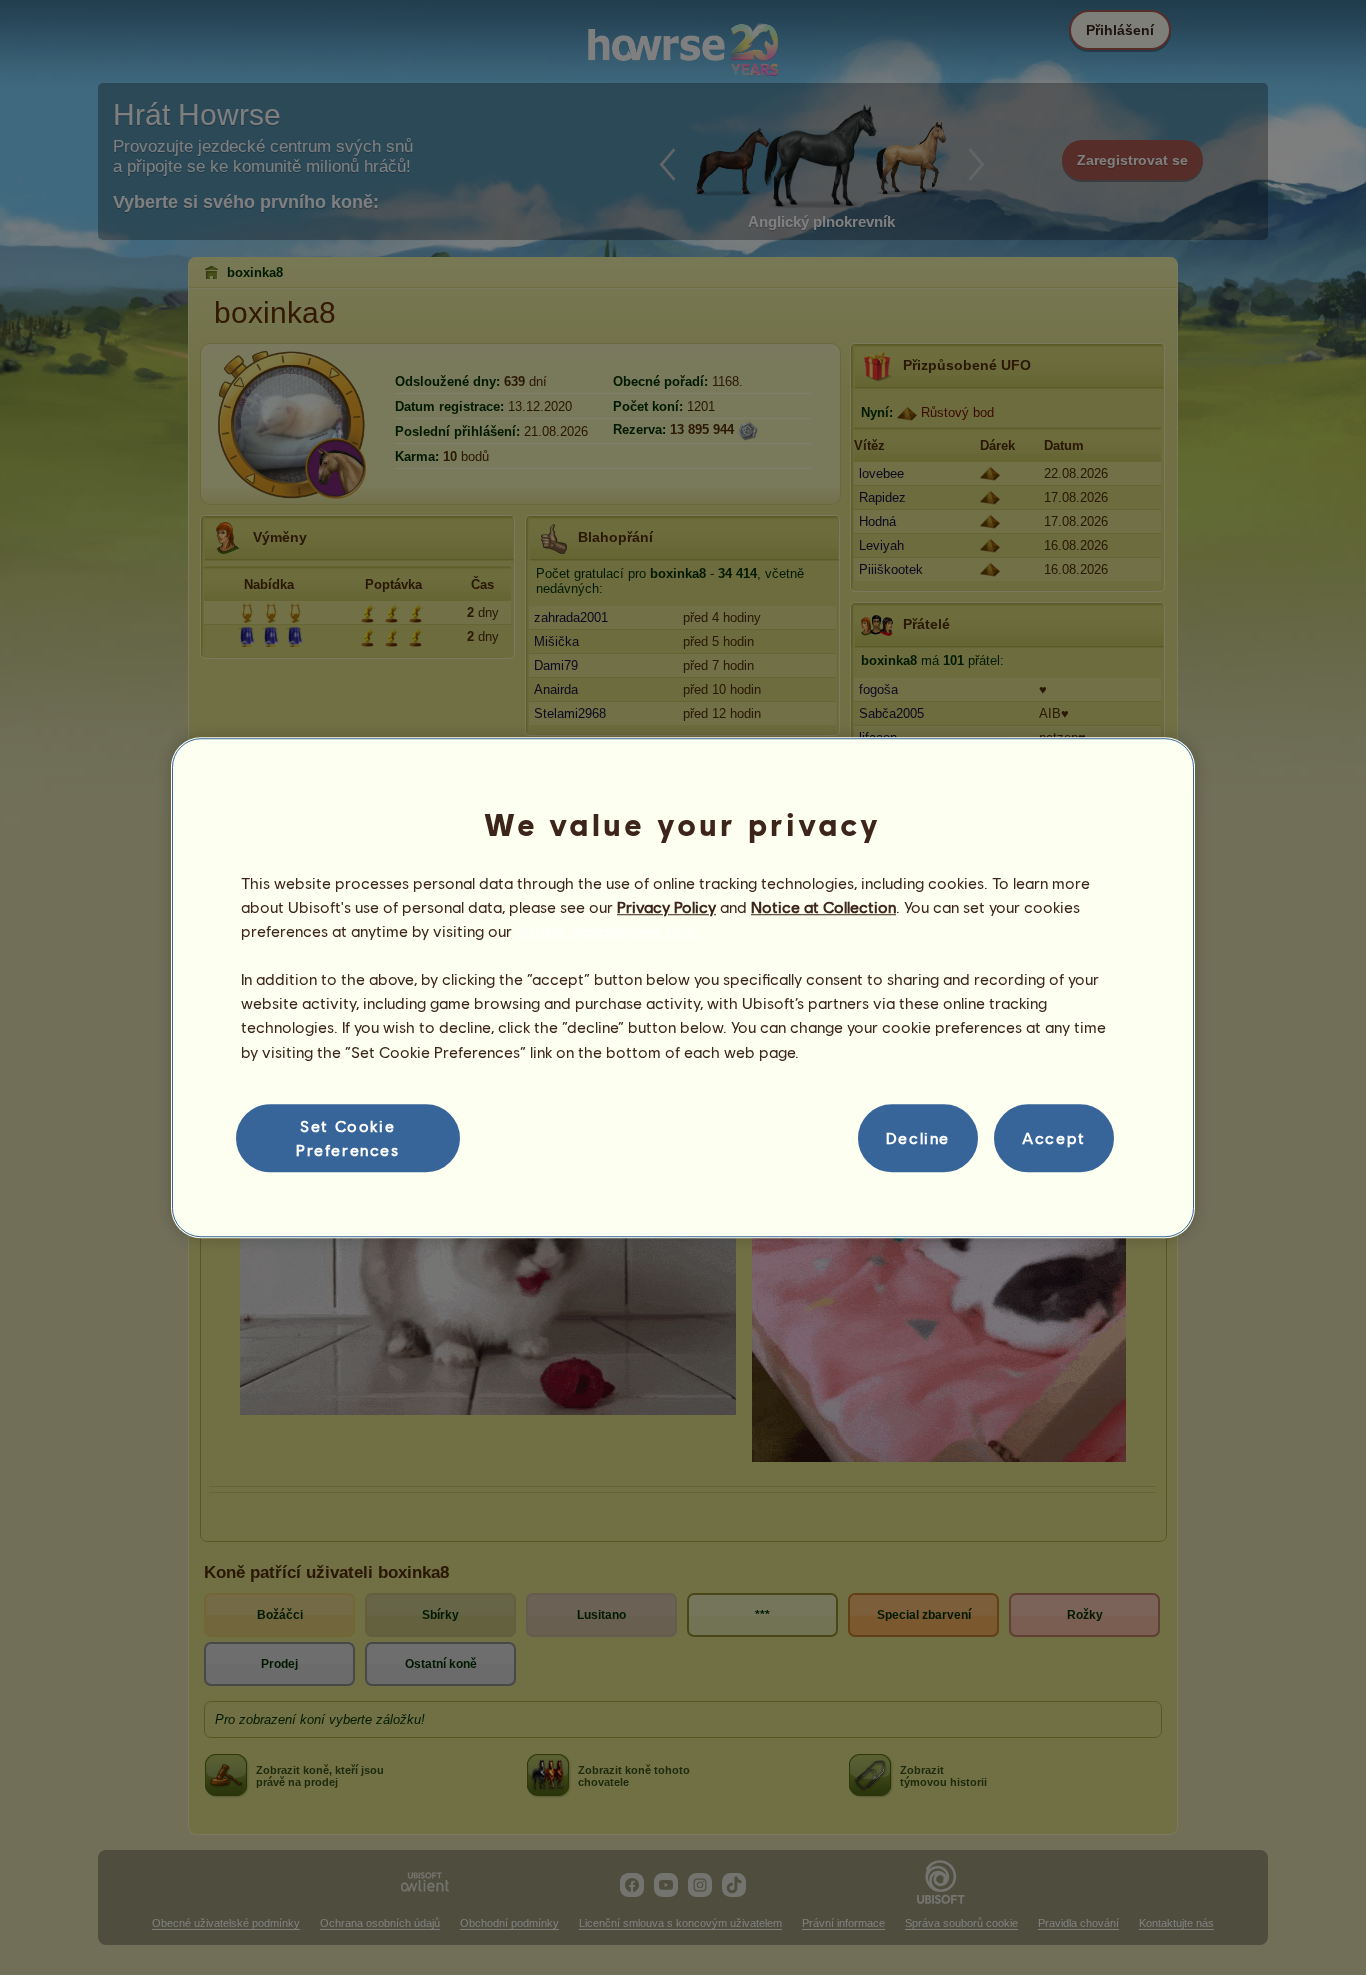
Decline (918, 1137)
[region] (683, 988)
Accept (1054, 1137)
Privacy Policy (666, 906)
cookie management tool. (607, 930)
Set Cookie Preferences (348, 1137)
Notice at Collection (823, 906)
